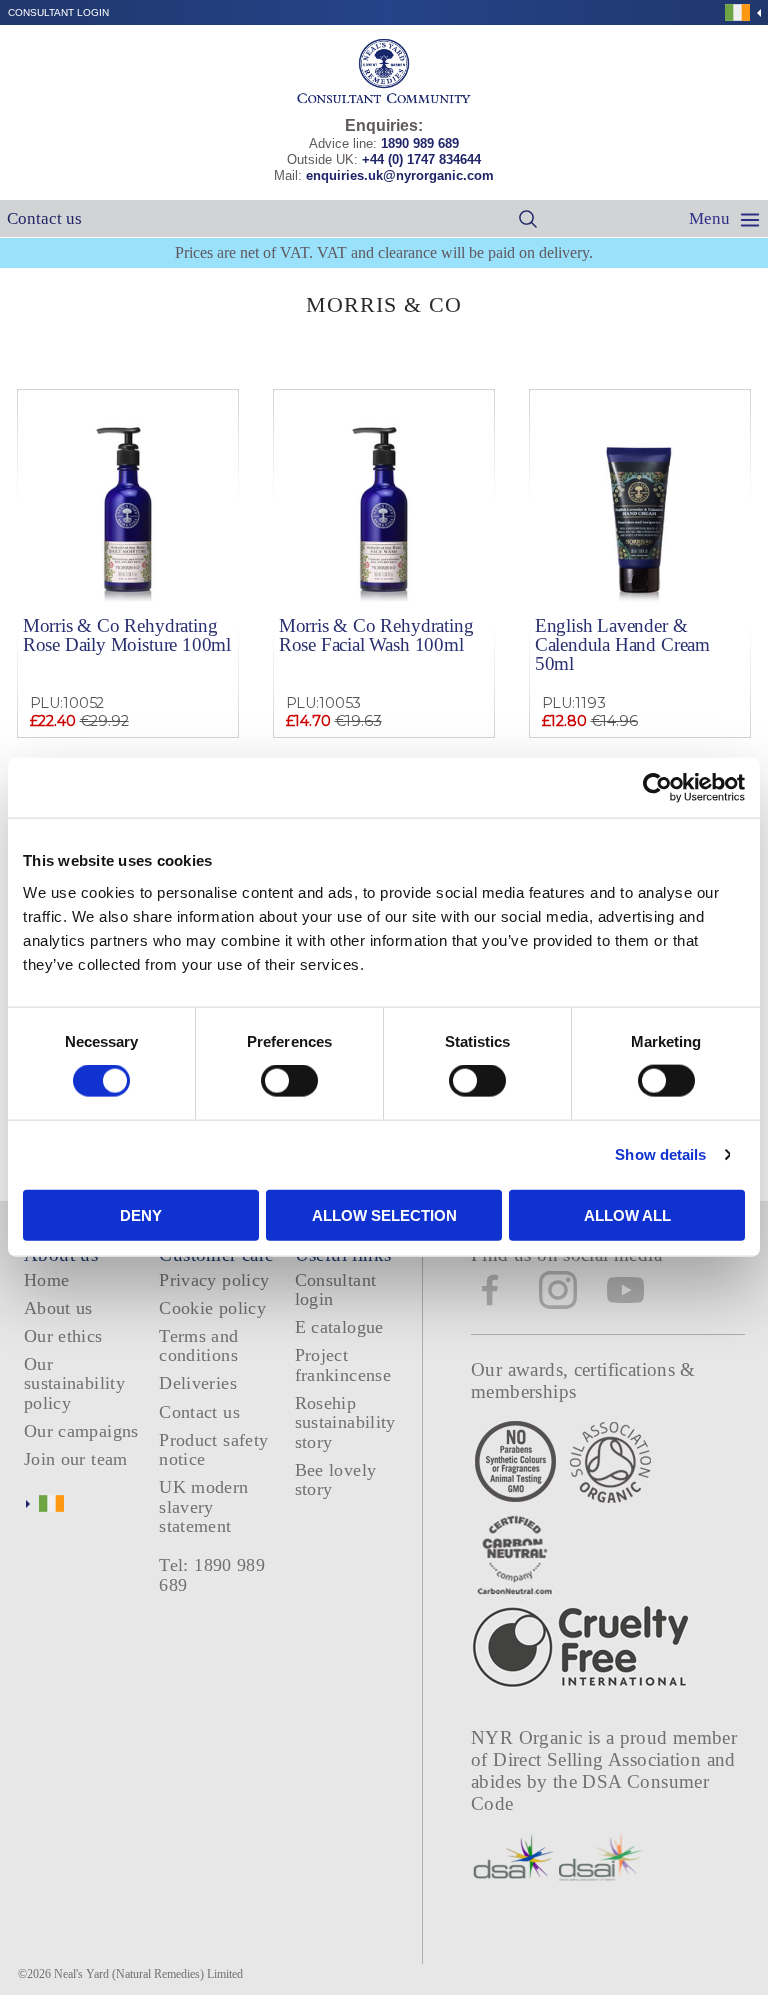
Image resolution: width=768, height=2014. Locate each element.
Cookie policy (212, 1308)
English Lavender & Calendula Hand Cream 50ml (622, 644)
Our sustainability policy (74, 1383)
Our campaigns (81, 1431)
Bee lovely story (336, 1479)
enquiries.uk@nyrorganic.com (400, 175)
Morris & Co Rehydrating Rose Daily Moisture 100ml (127, 635)
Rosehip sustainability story (345, 1422)
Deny (141, 1214)
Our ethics (63, 1336)
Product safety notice (213, 1449)
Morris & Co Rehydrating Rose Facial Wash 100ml (376, 635)
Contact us (44, 218)
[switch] (289, 1081)
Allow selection (384, 1214)
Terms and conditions (198, 1345)
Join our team (76, 1459)
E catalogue (339, 1327)
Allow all (627, 1214)
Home (46, 1280)
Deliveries (198, 1383)
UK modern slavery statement (203, 1506)
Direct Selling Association (599, 1759)
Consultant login (58, 12)
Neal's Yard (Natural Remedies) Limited (148, 1974)
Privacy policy (214, 1280)
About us (58, 1308)
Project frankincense (343, 1364)
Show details (660, 1154)
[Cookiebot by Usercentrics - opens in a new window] (657, 788)
